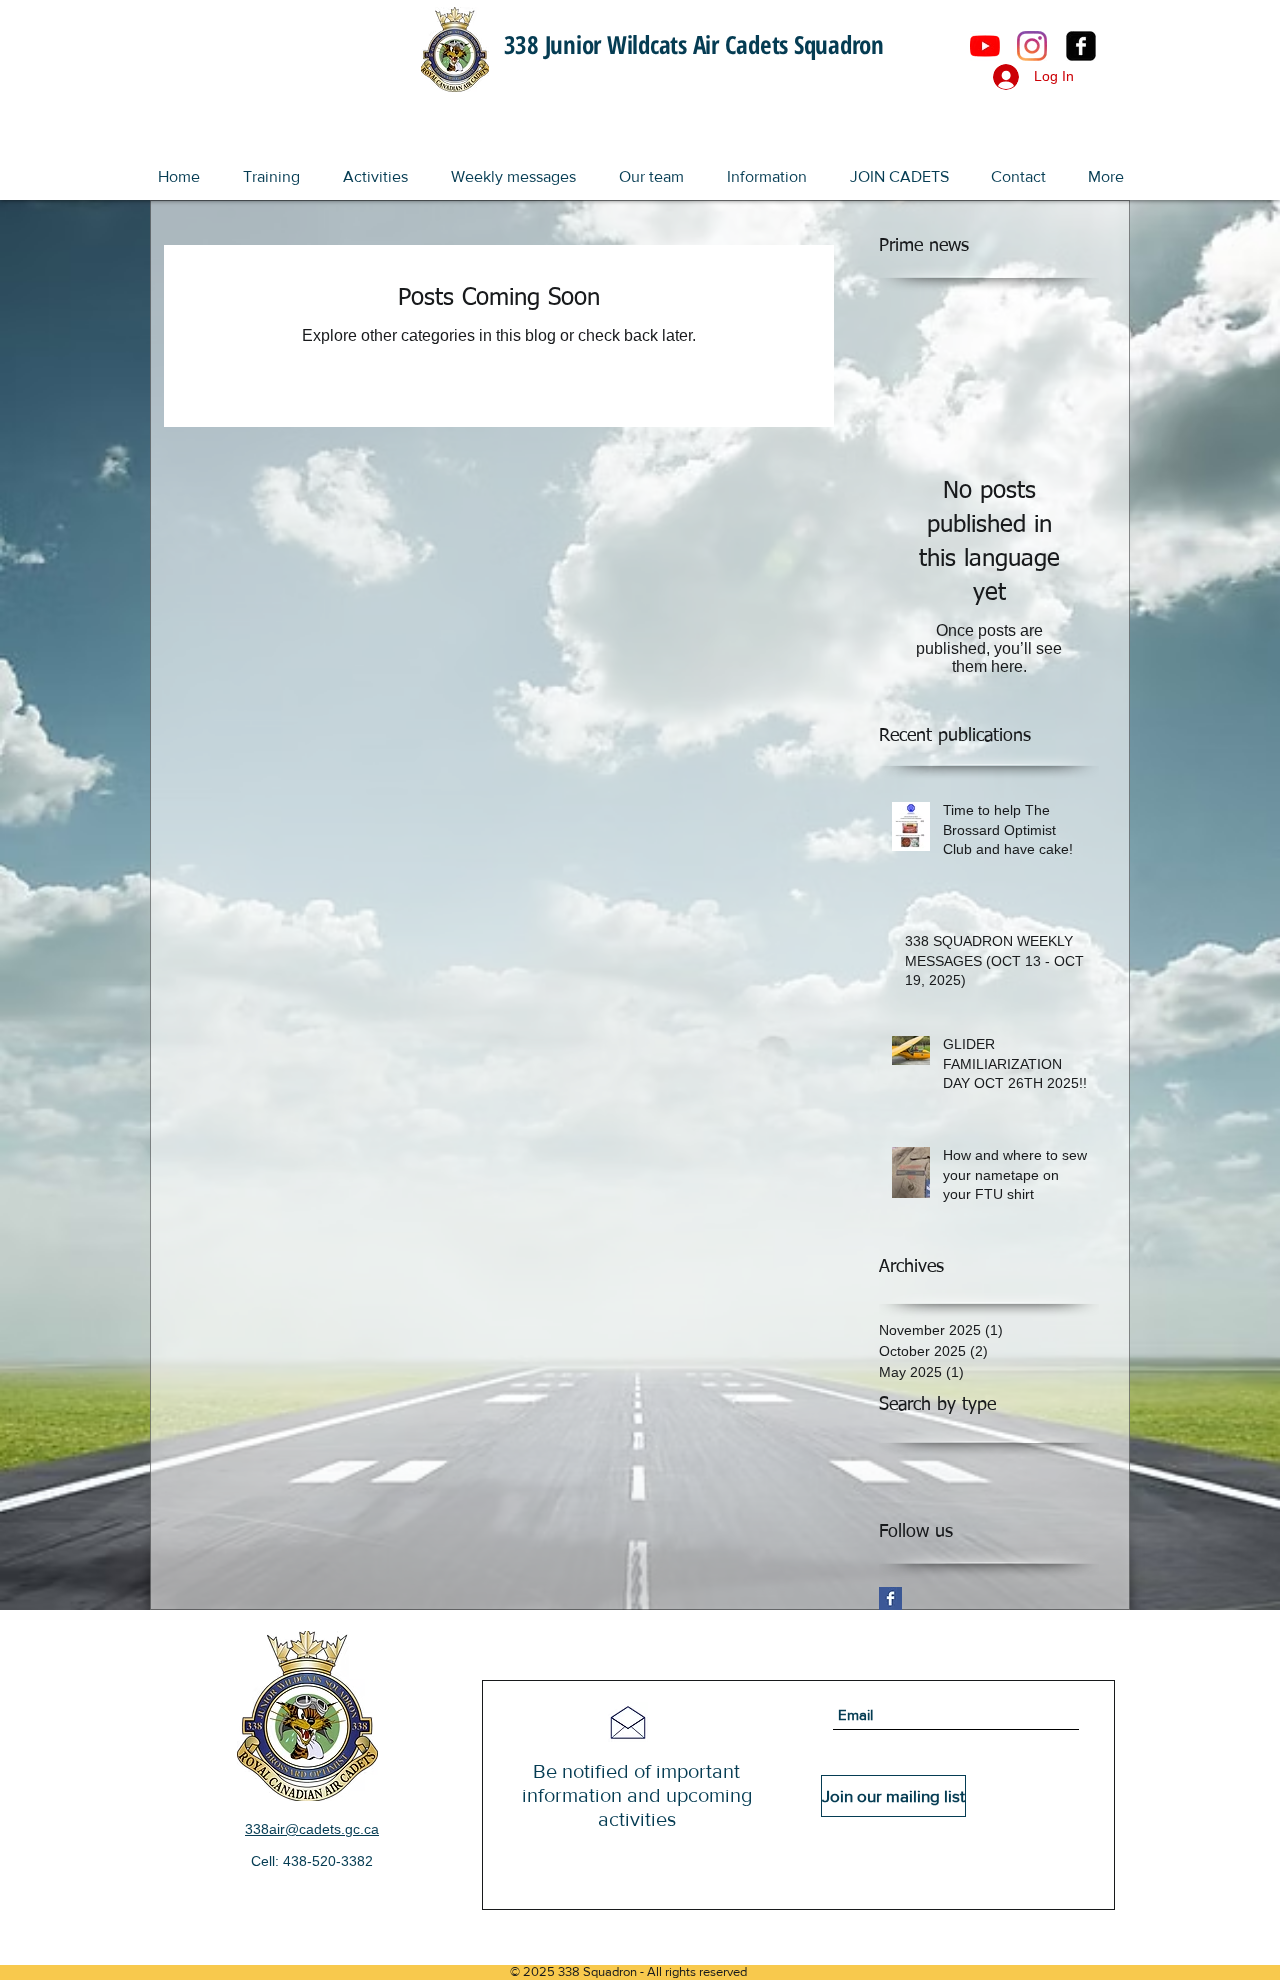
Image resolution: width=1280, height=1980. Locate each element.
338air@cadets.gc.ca (312, 1829)
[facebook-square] (1081, 46)
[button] (271, 168)
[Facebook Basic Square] (890, 1598)
